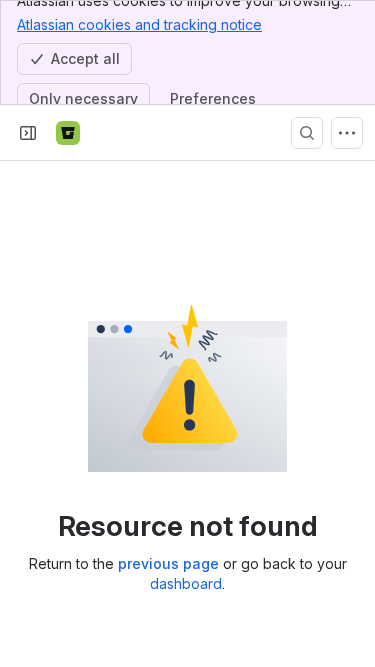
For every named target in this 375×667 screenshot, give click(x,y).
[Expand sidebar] (28, 133)
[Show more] (347, 133)
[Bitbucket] (68, 133)
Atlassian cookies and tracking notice (139, 24)
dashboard (186, 583)
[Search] (307, 133)
